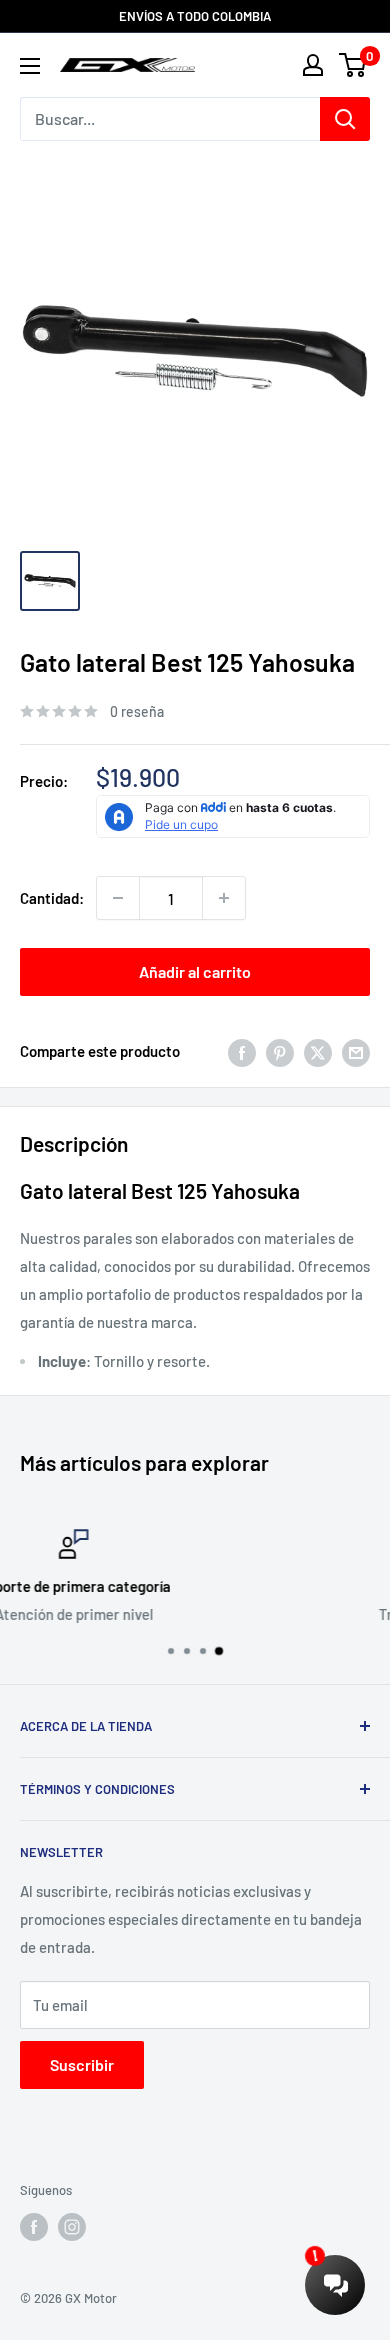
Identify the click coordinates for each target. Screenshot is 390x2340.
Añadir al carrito (195, 971)
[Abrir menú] (30, 66)
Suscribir (82, 2064)
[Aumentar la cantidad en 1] (224, 898)
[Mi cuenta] (313, 65)
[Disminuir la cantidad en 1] (118, 898)
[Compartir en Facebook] (242, 1051)
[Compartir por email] (356, 1051)
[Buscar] (345, 119)
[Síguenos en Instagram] (72, 2227)
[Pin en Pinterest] (280, 1051)
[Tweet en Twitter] (318, 1051)
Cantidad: (52, 898)
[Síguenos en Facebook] (34, 2227)
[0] (353, 65)
